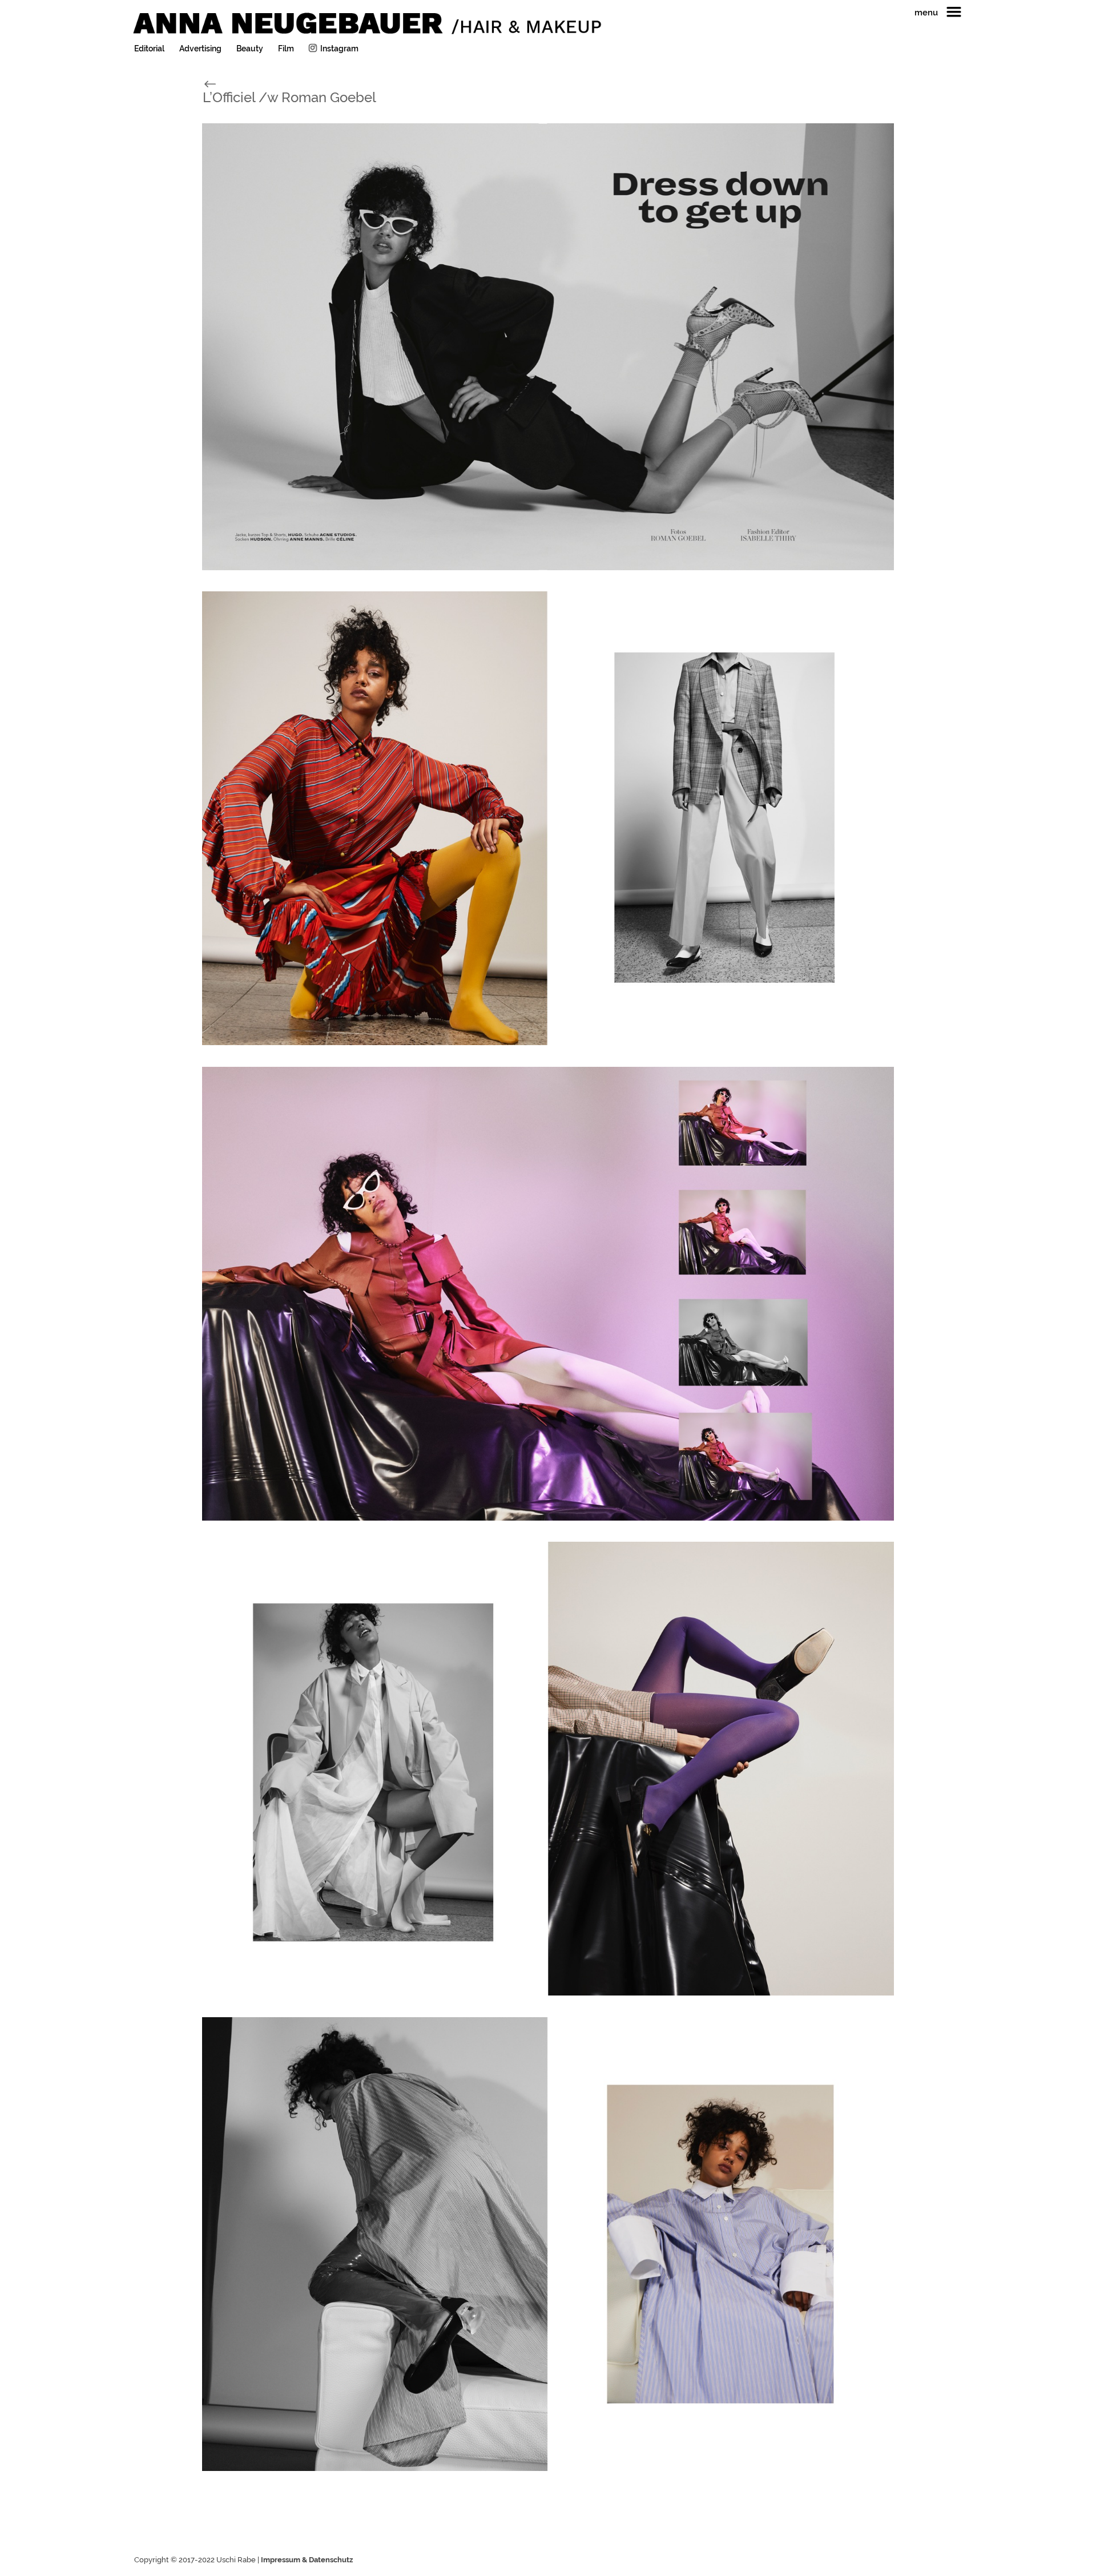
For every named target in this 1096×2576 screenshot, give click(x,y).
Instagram (339, 49)
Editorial (149, 49)
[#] (222, 83)
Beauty (250, 49)
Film (286, 49)
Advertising (200, 49)
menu (926, 13)
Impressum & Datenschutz (307, 2560)
